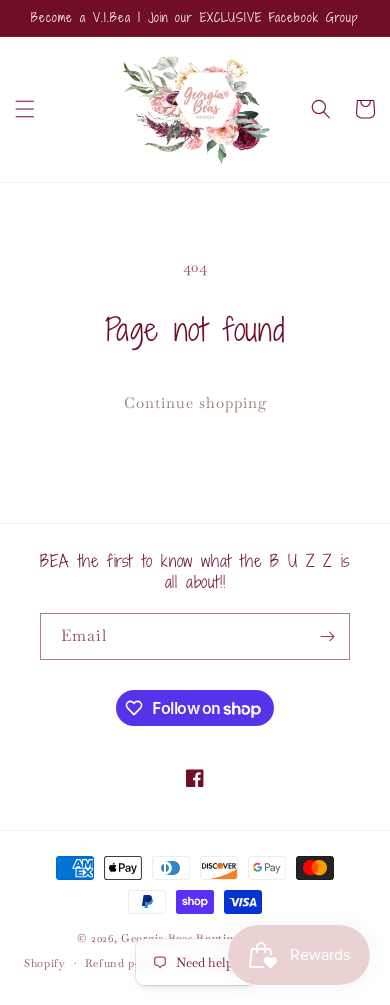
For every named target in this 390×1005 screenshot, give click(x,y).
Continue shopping (195, 402)
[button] (25, 109)
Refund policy (123, 963)
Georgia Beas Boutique (183, 938)
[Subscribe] (327, 636)
